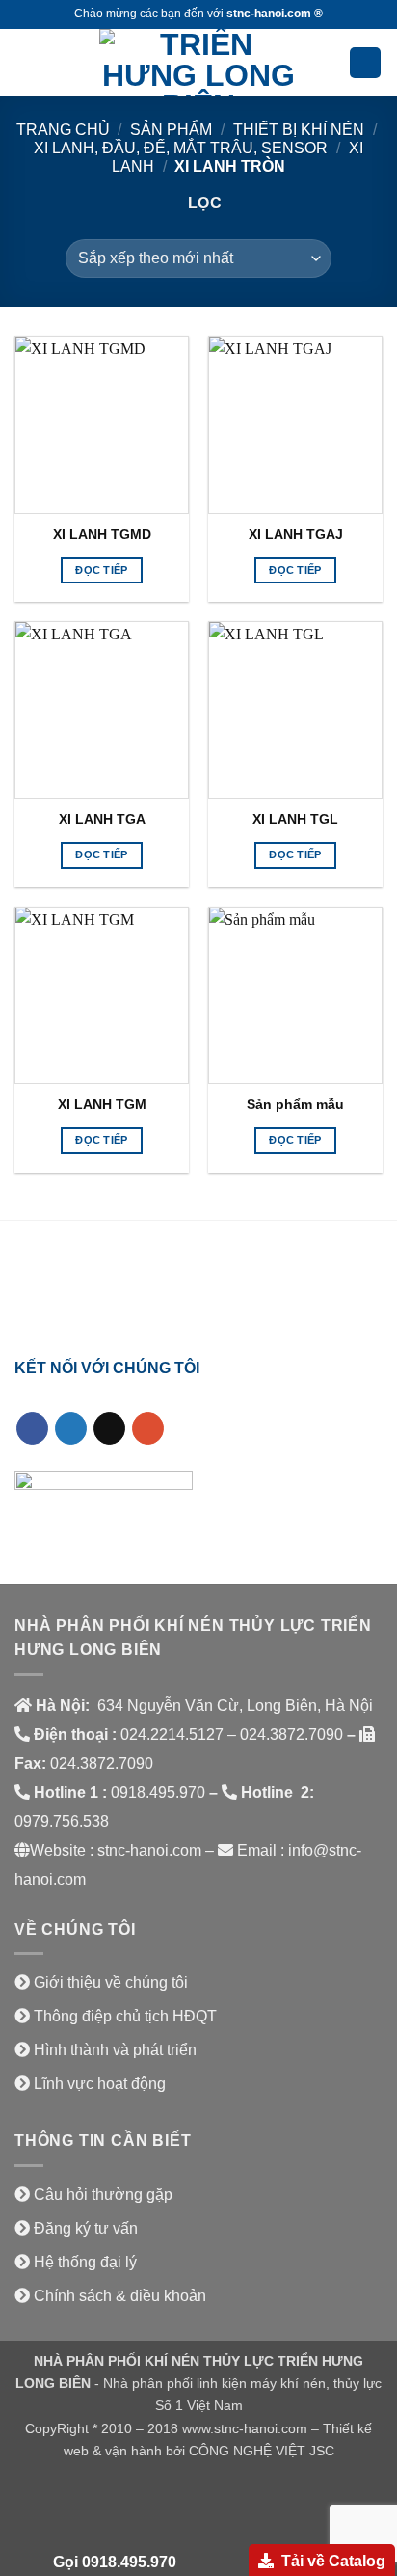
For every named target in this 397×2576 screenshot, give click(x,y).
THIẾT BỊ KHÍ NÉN (299, 130)
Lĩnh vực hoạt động (100, 2084)
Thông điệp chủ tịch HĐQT (125, 2016)
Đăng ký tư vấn (86, 2228)
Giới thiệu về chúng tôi (111, 1982)
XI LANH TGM (102, 1105)
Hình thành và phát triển (115, 2050)
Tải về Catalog (333, 2561)
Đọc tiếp (102, 570)
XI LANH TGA (102, 819)
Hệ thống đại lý (85, 2262)
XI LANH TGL (295, 819)
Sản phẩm (171, 130)
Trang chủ (63, 130)
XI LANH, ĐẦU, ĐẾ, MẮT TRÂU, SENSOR (181, 148)
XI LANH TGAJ (296, 535)
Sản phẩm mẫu (295, 1105)
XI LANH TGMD (102, 535)
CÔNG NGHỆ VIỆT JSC (262, 2451)
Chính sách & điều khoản (120, 2296)
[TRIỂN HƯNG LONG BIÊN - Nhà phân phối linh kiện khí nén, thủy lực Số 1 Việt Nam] (198, 63)
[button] (26, 62)
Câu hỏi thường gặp (103, 2195)
